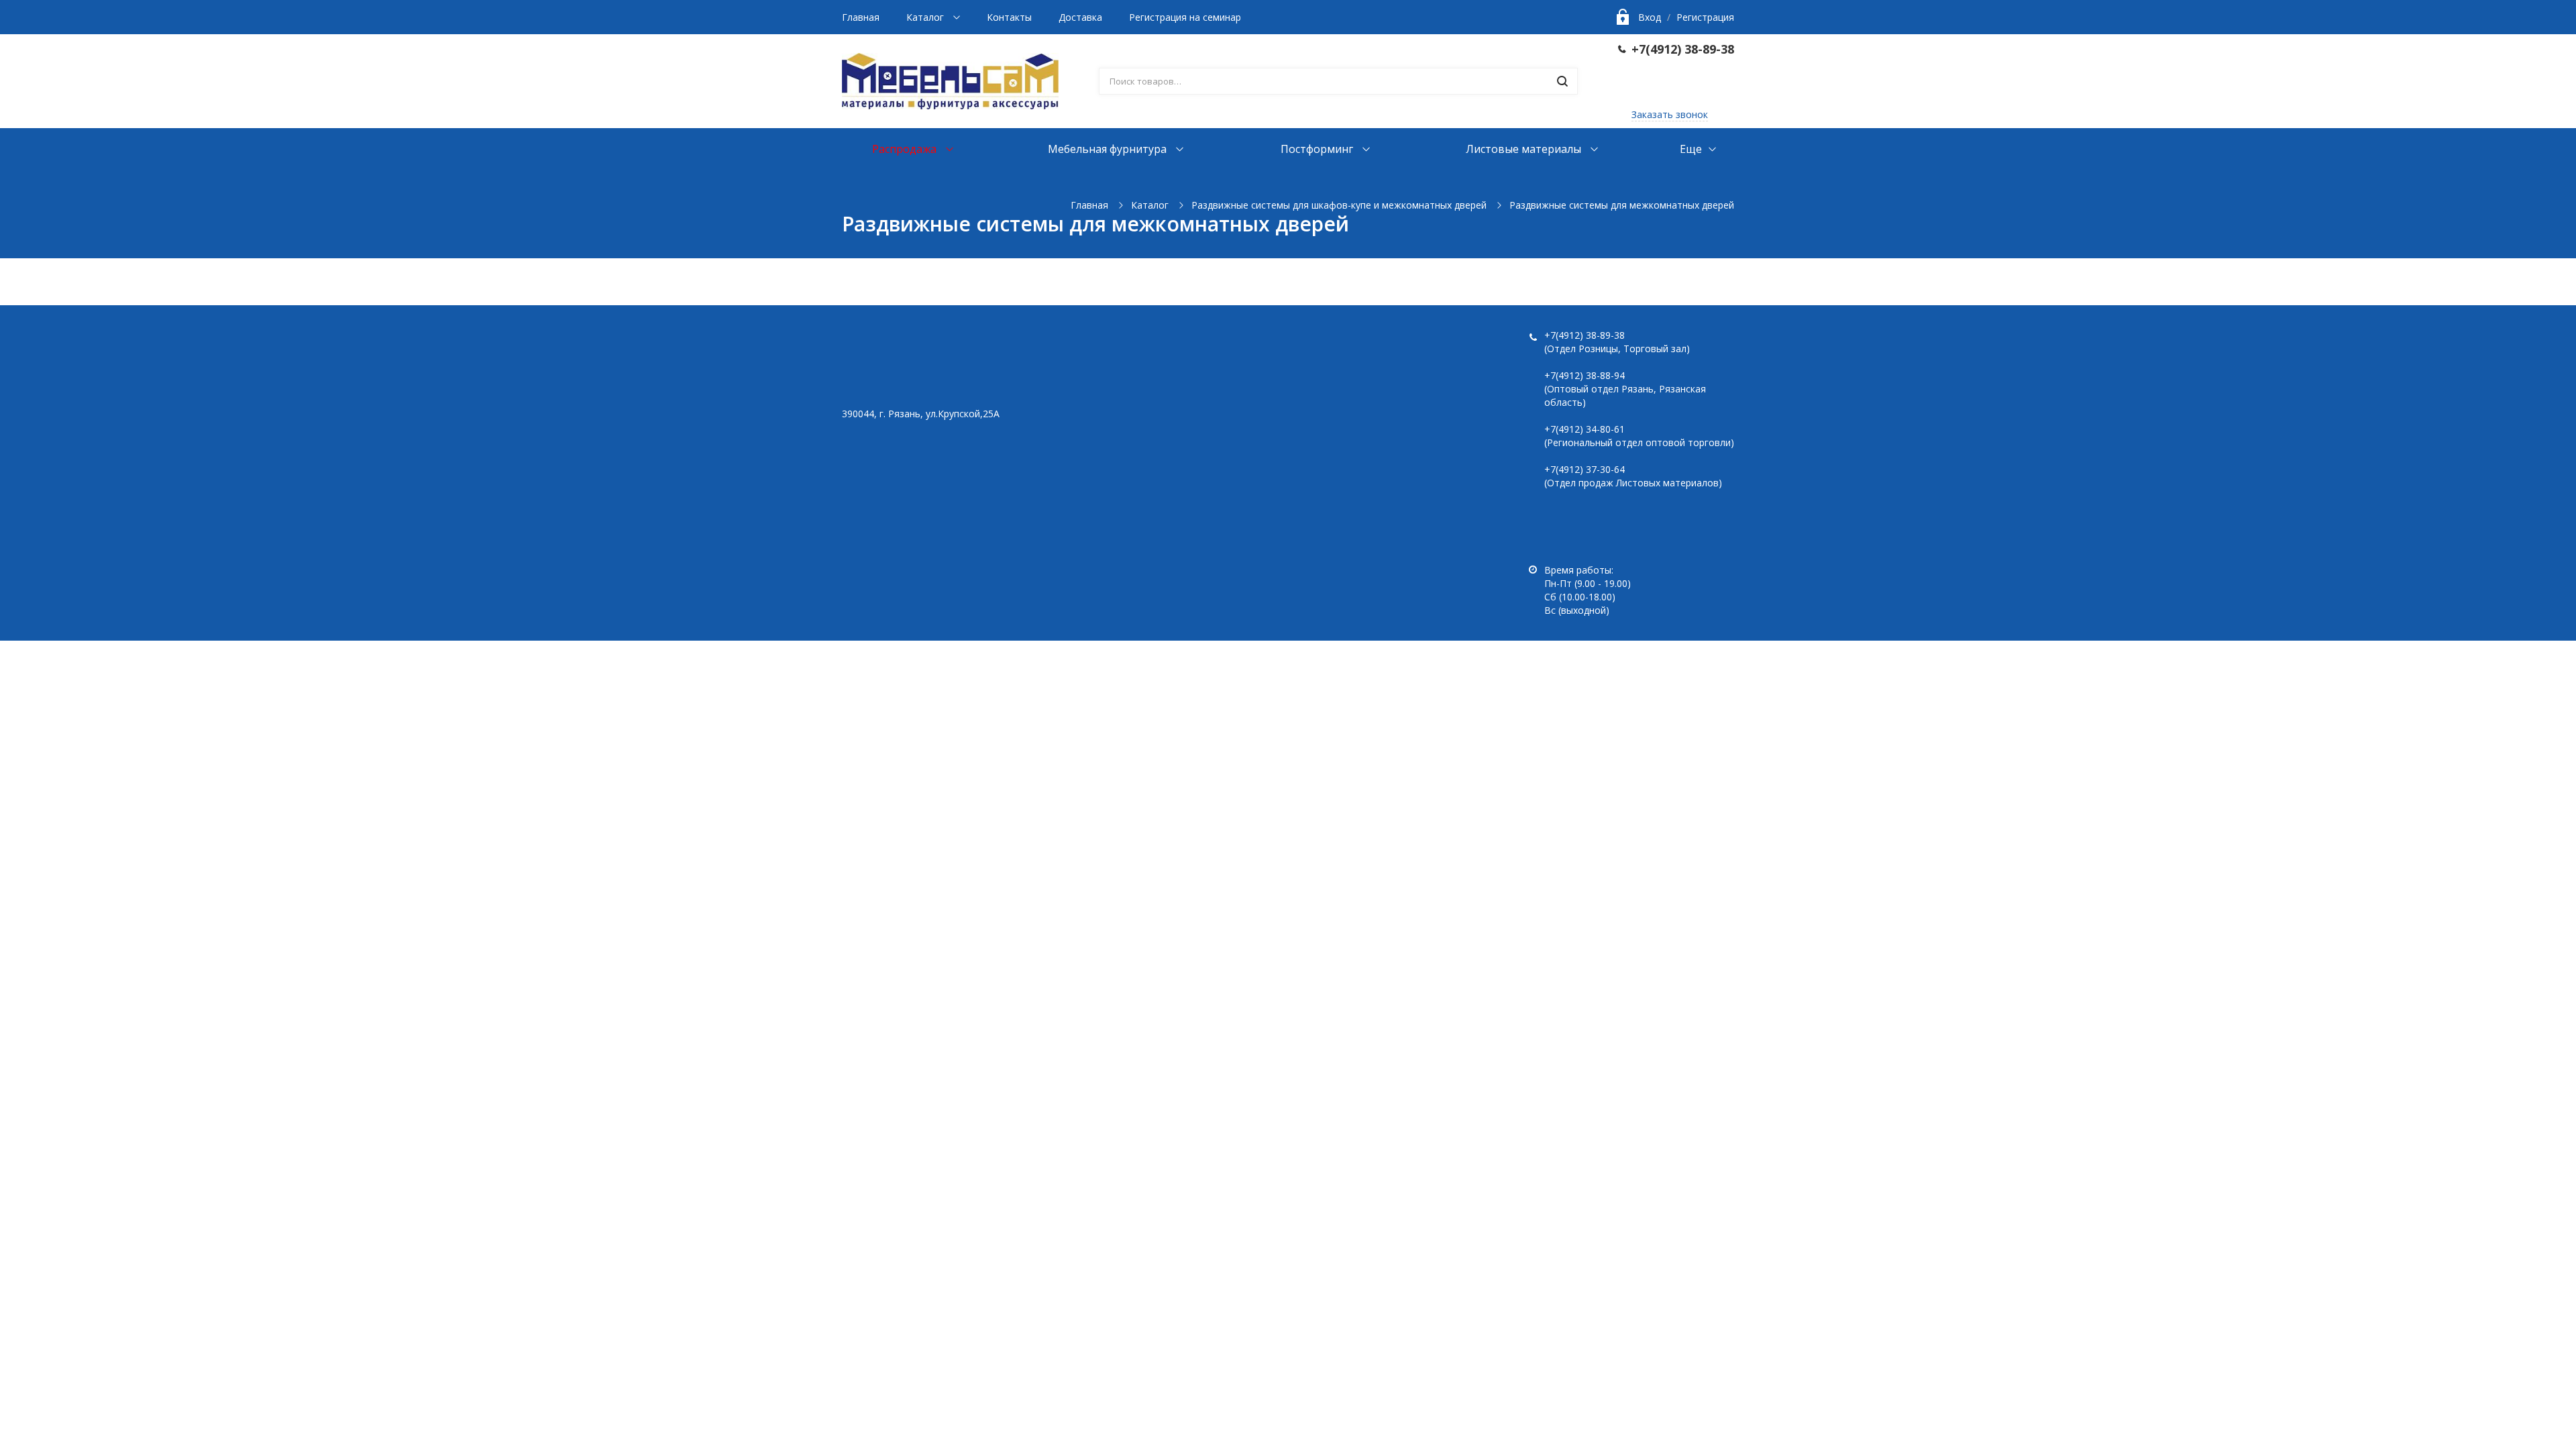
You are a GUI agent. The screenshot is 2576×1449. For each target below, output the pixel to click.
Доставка (1080, 17)
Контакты (1009, 17)
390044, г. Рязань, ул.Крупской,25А (921, 414)
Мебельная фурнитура (1109, 149)
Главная (861, 17)
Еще (1691, 149)
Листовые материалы (1525, 149)
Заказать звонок (1670, 114)
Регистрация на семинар (1185, 17)
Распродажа (906, 149)
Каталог (926, 17)
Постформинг (1318, 149)
